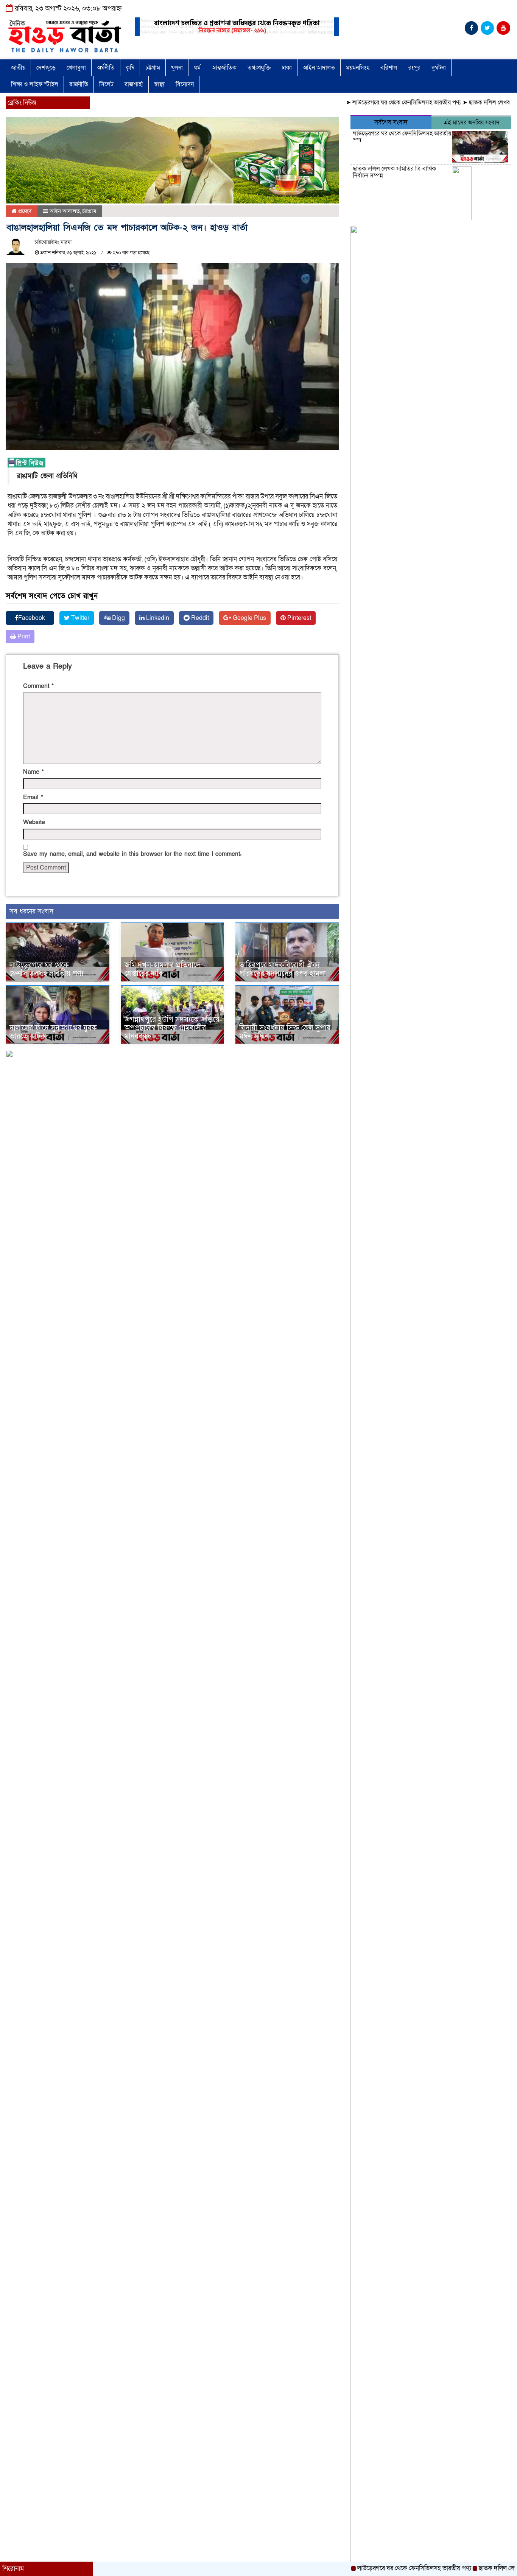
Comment (38, 686)
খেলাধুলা (76, 68)
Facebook (32, 618)
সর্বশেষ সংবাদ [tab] (391, 122)
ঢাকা (287, 68)
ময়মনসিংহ (358, 68)
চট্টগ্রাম (153, 68)
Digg (118, 618)
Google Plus (249, 618)
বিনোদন (185, 84)
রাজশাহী (134, 84)
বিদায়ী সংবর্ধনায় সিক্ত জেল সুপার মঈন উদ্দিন (285, 1032)
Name (33, 772)
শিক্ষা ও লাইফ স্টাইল (35, 84)
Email (33, 797)
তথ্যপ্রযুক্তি (259, 68)
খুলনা (177, 68)
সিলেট (106, 84)
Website (34, 822)
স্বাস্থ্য (159, 84)
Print (23, 637)
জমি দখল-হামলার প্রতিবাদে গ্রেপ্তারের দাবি (162, 969)
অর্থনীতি (106, 68)
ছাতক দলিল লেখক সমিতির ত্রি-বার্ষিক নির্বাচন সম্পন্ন (394, 172)
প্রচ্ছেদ (24, 211)
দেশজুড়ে (46, 68)
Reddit (199, 618)
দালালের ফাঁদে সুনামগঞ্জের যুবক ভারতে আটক (53, 1032)
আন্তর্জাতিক (224, 68)
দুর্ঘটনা (439, 68)
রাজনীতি (79, 84)
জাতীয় (18, 68)
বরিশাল (389, 68)
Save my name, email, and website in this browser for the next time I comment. (132, 854)
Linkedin (157, 618)
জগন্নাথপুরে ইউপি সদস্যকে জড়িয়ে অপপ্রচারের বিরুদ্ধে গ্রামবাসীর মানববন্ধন (172, 1028)
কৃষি (130, 68)
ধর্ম (197, 68)
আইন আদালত (319, 68)
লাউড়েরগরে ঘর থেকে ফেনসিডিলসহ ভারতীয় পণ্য (364, 102)
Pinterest (298, 618)
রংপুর (414, 68)
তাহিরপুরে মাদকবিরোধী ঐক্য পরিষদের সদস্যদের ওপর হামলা (283, 969)
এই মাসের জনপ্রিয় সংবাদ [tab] (472, 123)
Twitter (79, 618)
